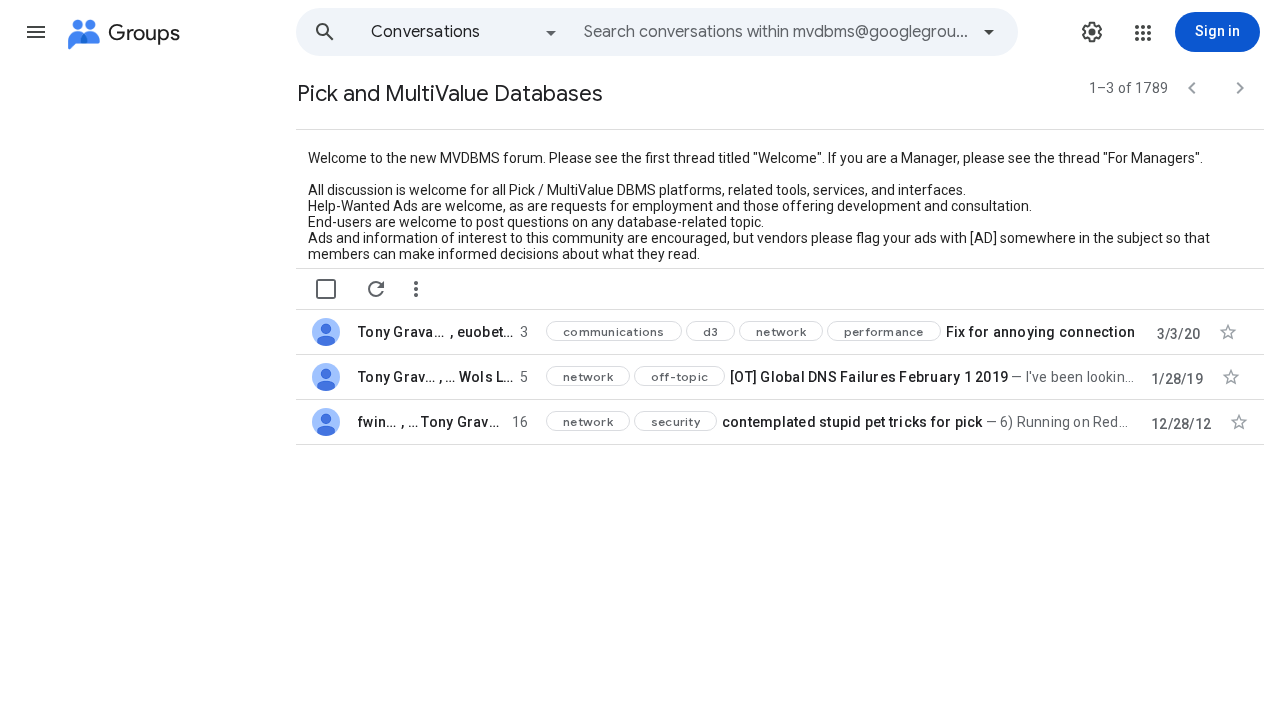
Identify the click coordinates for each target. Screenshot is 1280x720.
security (675, 421)
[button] (36, 32)
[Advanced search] (989, 32)
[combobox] (776, 32)
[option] (465, 32)
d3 (711, 331)
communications (614, 331)
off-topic (679, 376)
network (781, 331)
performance (884, 331)
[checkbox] (326, 289)
